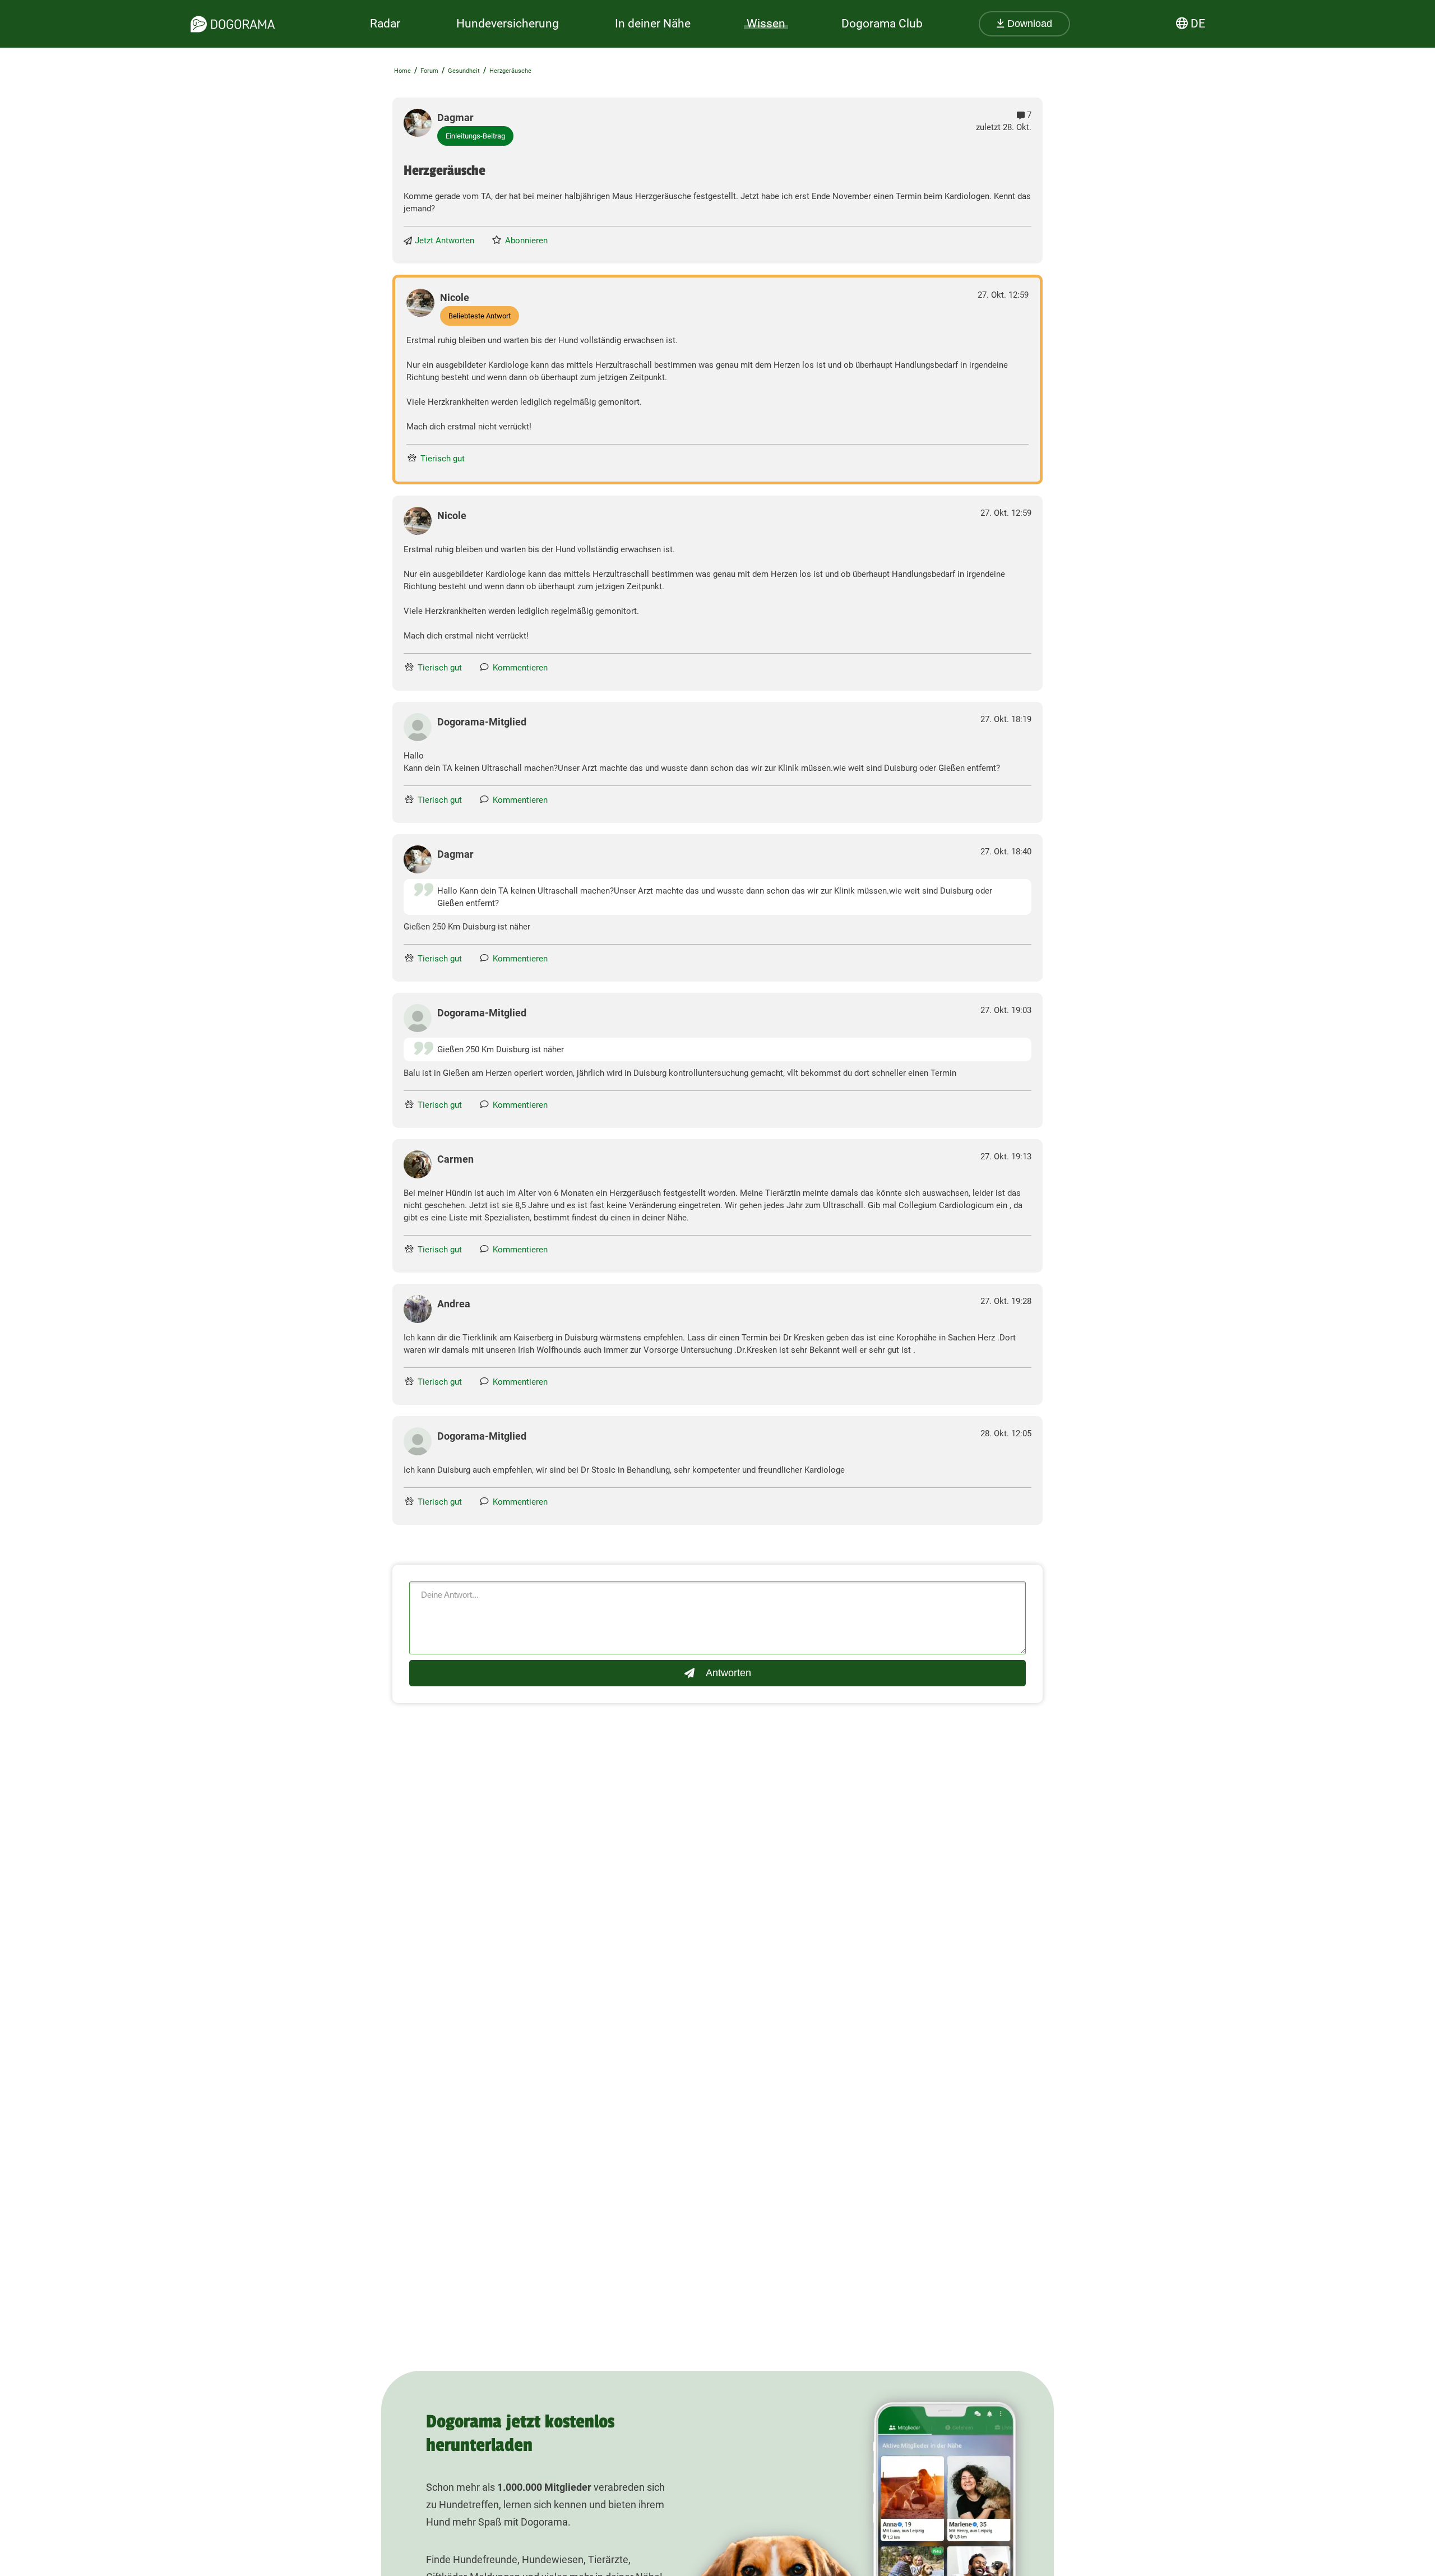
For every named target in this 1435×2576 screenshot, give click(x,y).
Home (402, 71)
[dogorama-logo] (233, 24)
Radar (385, 24)
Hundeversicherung (508, 24)
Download (1028, 24)
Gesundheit (464, 71)
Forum (429, 71)
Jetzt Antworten (445, 241)
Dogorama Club (882, 24)
